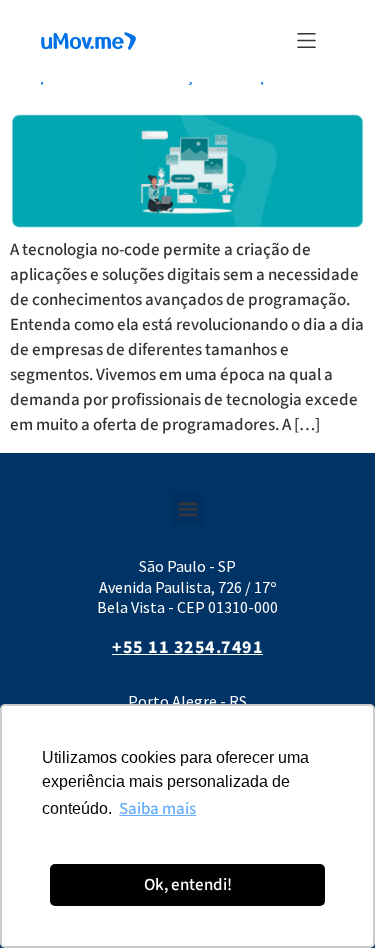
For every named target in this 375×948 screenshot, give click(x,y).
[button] (306, 40)
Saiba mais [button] (157, 809)
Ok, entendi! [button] (188, 885)
